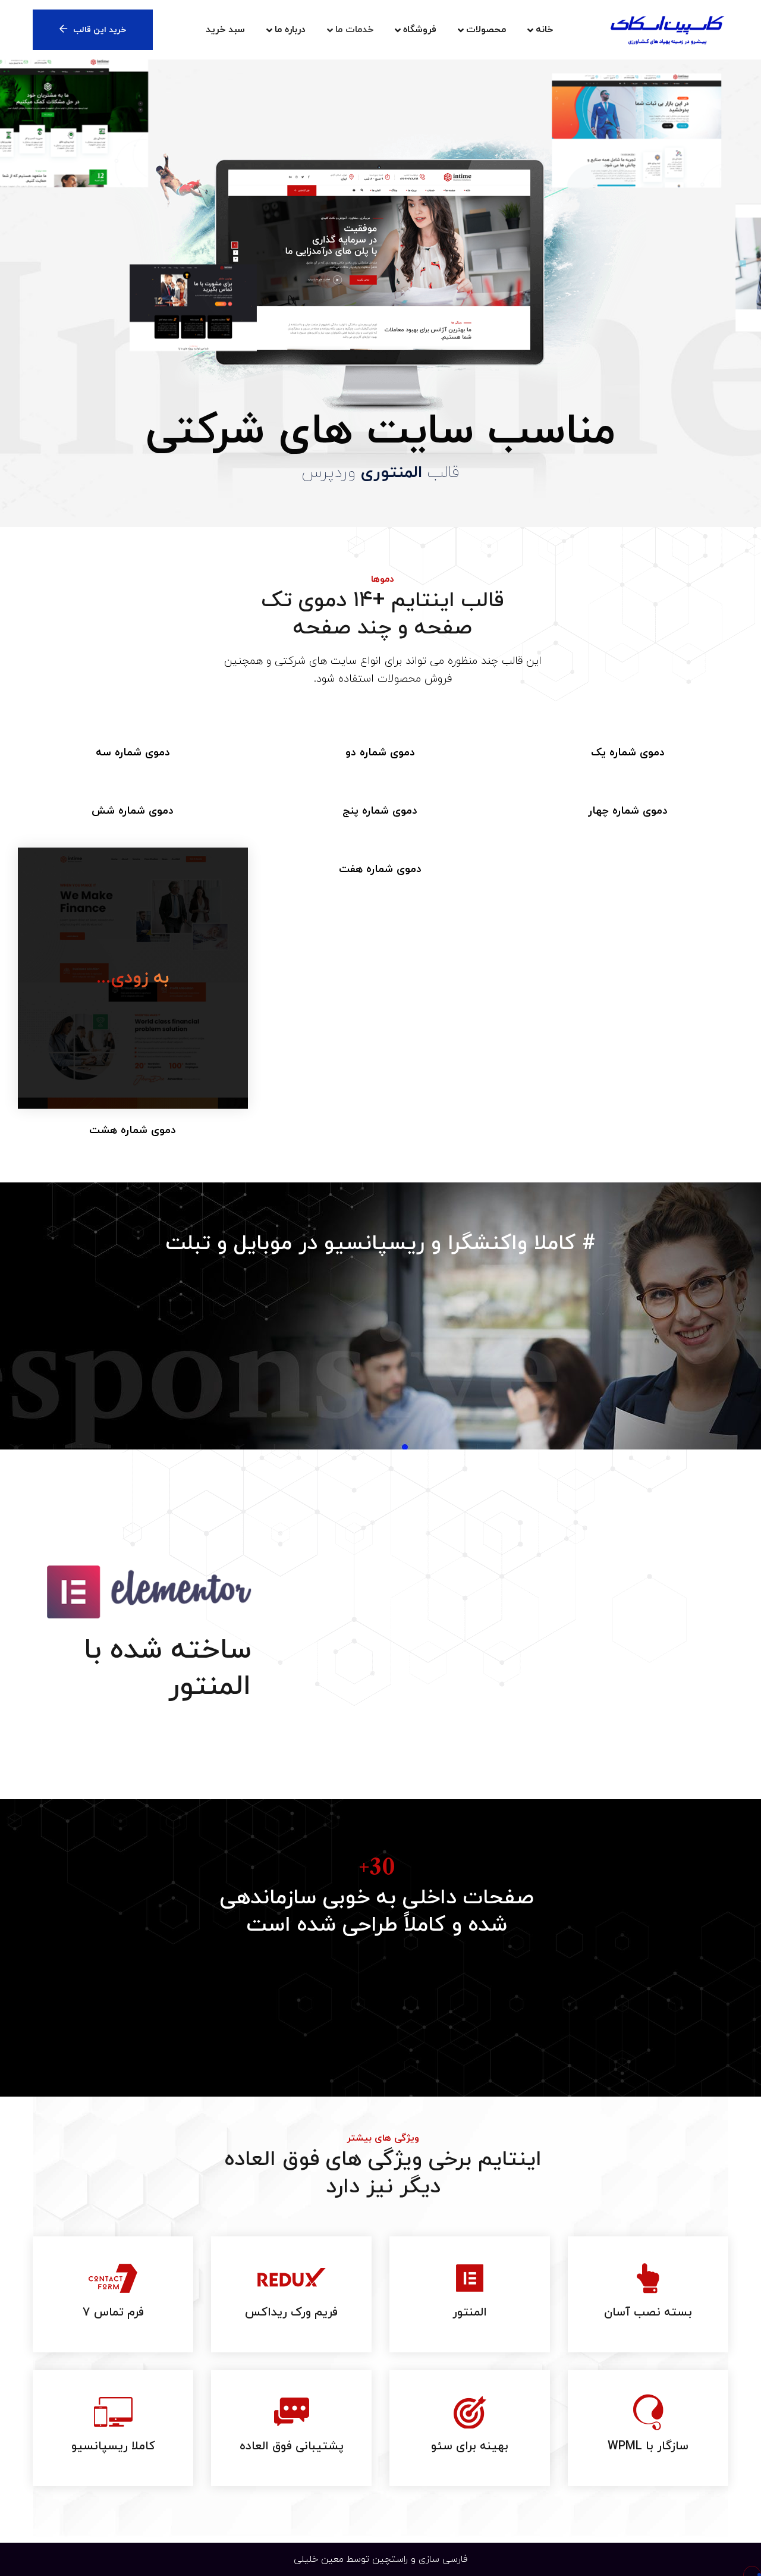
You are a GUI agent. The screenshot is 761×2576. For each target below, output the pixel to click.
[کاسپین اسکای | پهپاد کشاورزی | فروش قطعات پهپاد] (667, 30)
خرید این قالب (100, 30)
